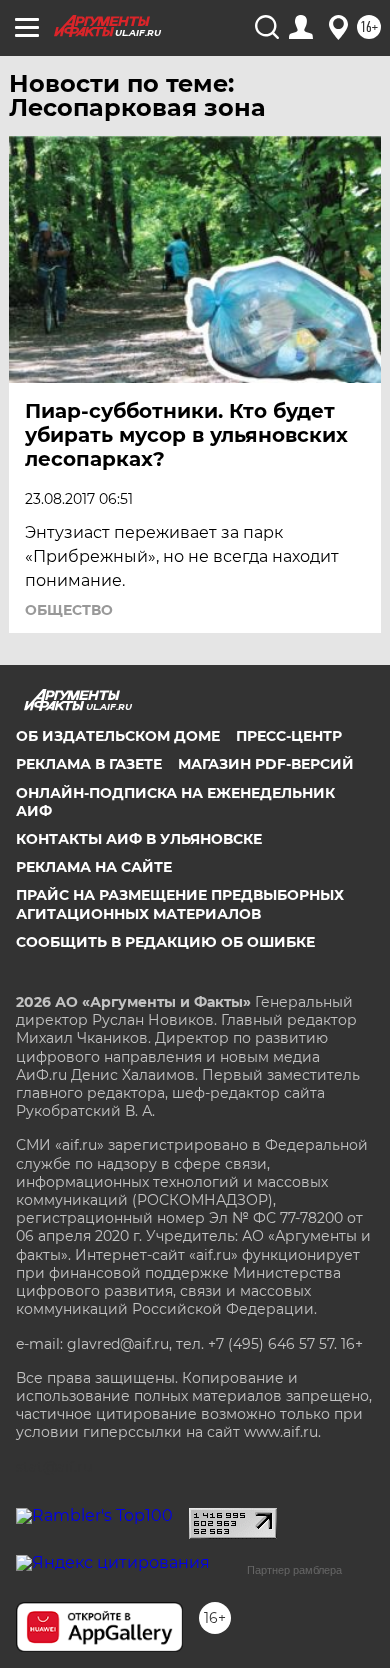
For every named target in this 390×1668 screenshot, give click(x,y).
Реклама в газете (89, 764)
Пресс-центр (289, 736)
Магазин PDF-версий (266, 764)
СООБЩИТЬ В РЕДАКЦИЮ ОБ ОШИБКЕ (165, 942)
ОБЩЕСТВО (69, 610)
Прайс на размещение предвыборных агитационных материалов (180, 904)
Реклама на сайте (94, 867)
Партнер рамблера (294, 1570)
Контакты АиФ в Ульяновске (139, 839)
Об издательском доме (118, 736)
